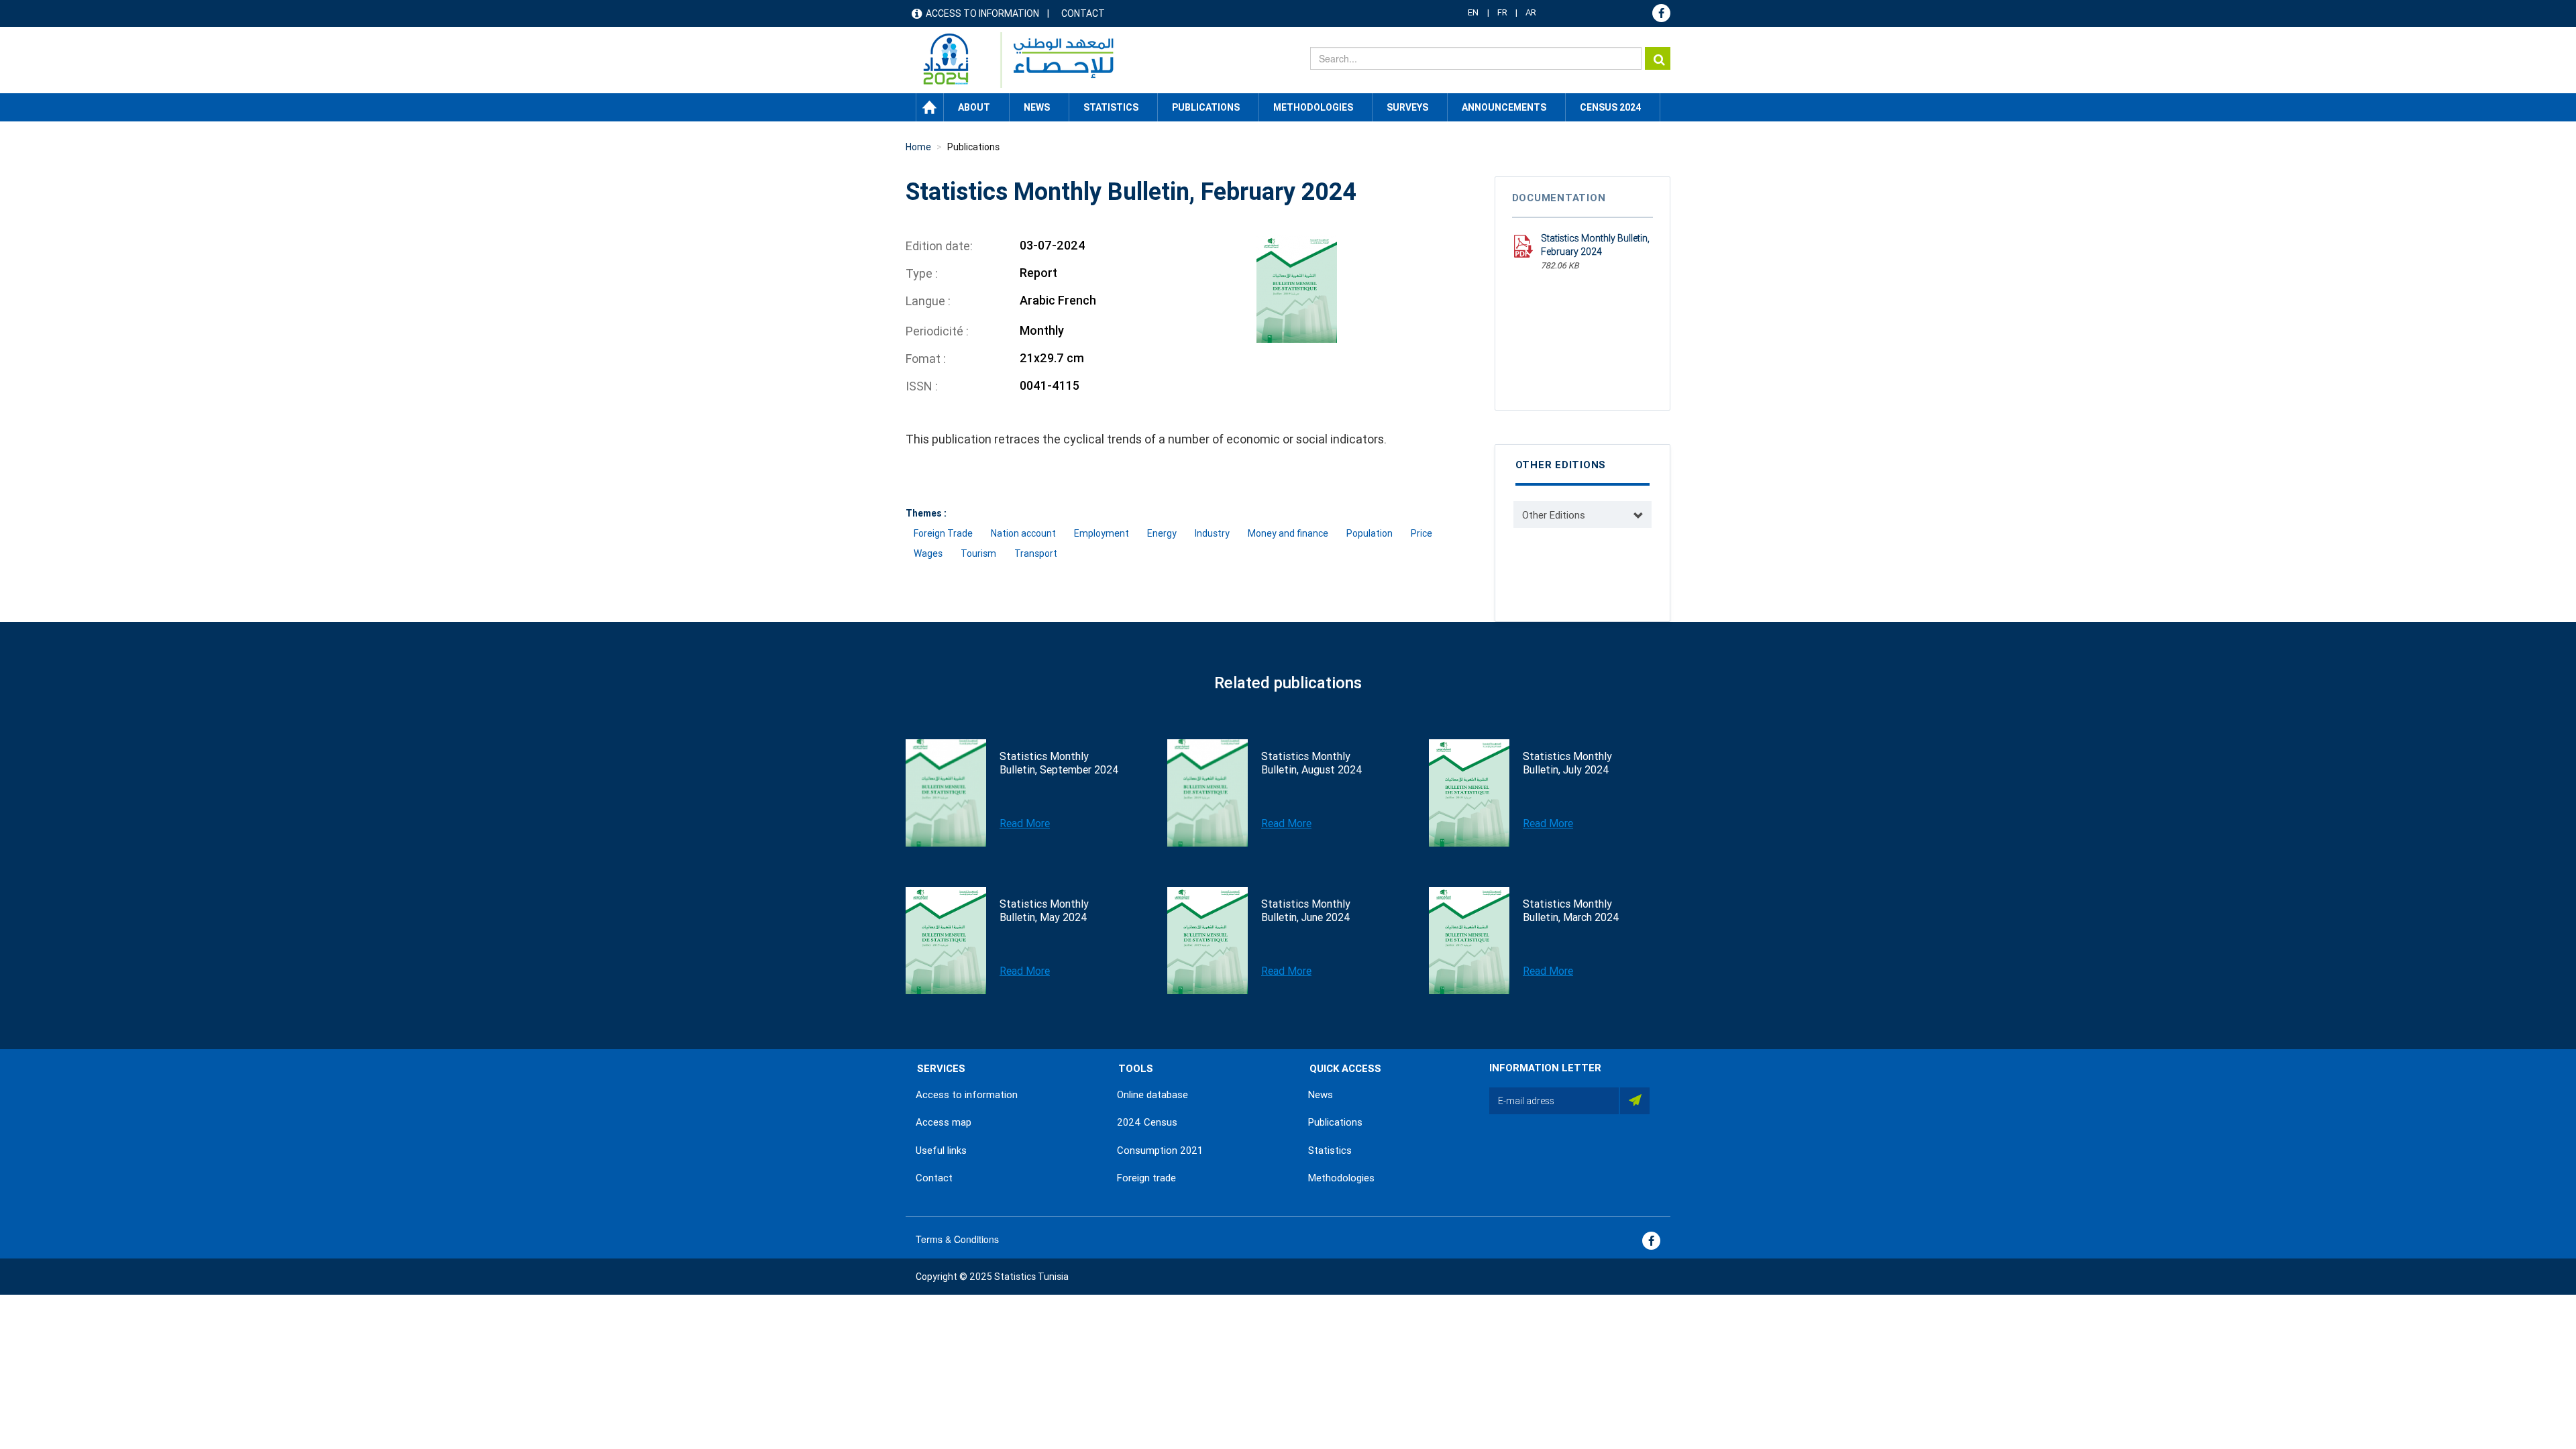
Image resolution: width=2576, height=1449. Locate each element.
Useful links (941, 1150)
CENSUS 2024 (1610, 107)
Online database (1152, 1095)
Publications (1206, 107)
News (1321, 1095)
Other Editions (1554, 515)
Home (930, 107)
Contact (1083, 13)
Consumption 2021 (1160, 1150)
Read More (1025, 823)
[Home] (1012, 60)
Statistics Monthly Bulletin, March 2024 (1571, 911)
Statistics (1330, 1150)
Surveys (1407, 107)
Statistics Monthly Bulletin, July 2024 (1567, 763)
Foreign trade (1146, 1178)
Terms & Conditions (957, 1239)
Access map (944, 1122)
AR (1531, 12)
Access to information (982, 13)
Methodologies (1341, 1178)
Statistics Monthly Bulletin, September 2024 (1059, 763)
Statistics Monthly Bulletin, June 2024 (1306, 911)
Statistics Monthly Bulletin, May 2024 (1044, 911)
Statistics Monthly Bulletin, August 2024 (1312, 763)
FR (1502, 12)
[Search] (1658, 58)
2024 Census (1147, 1122)
